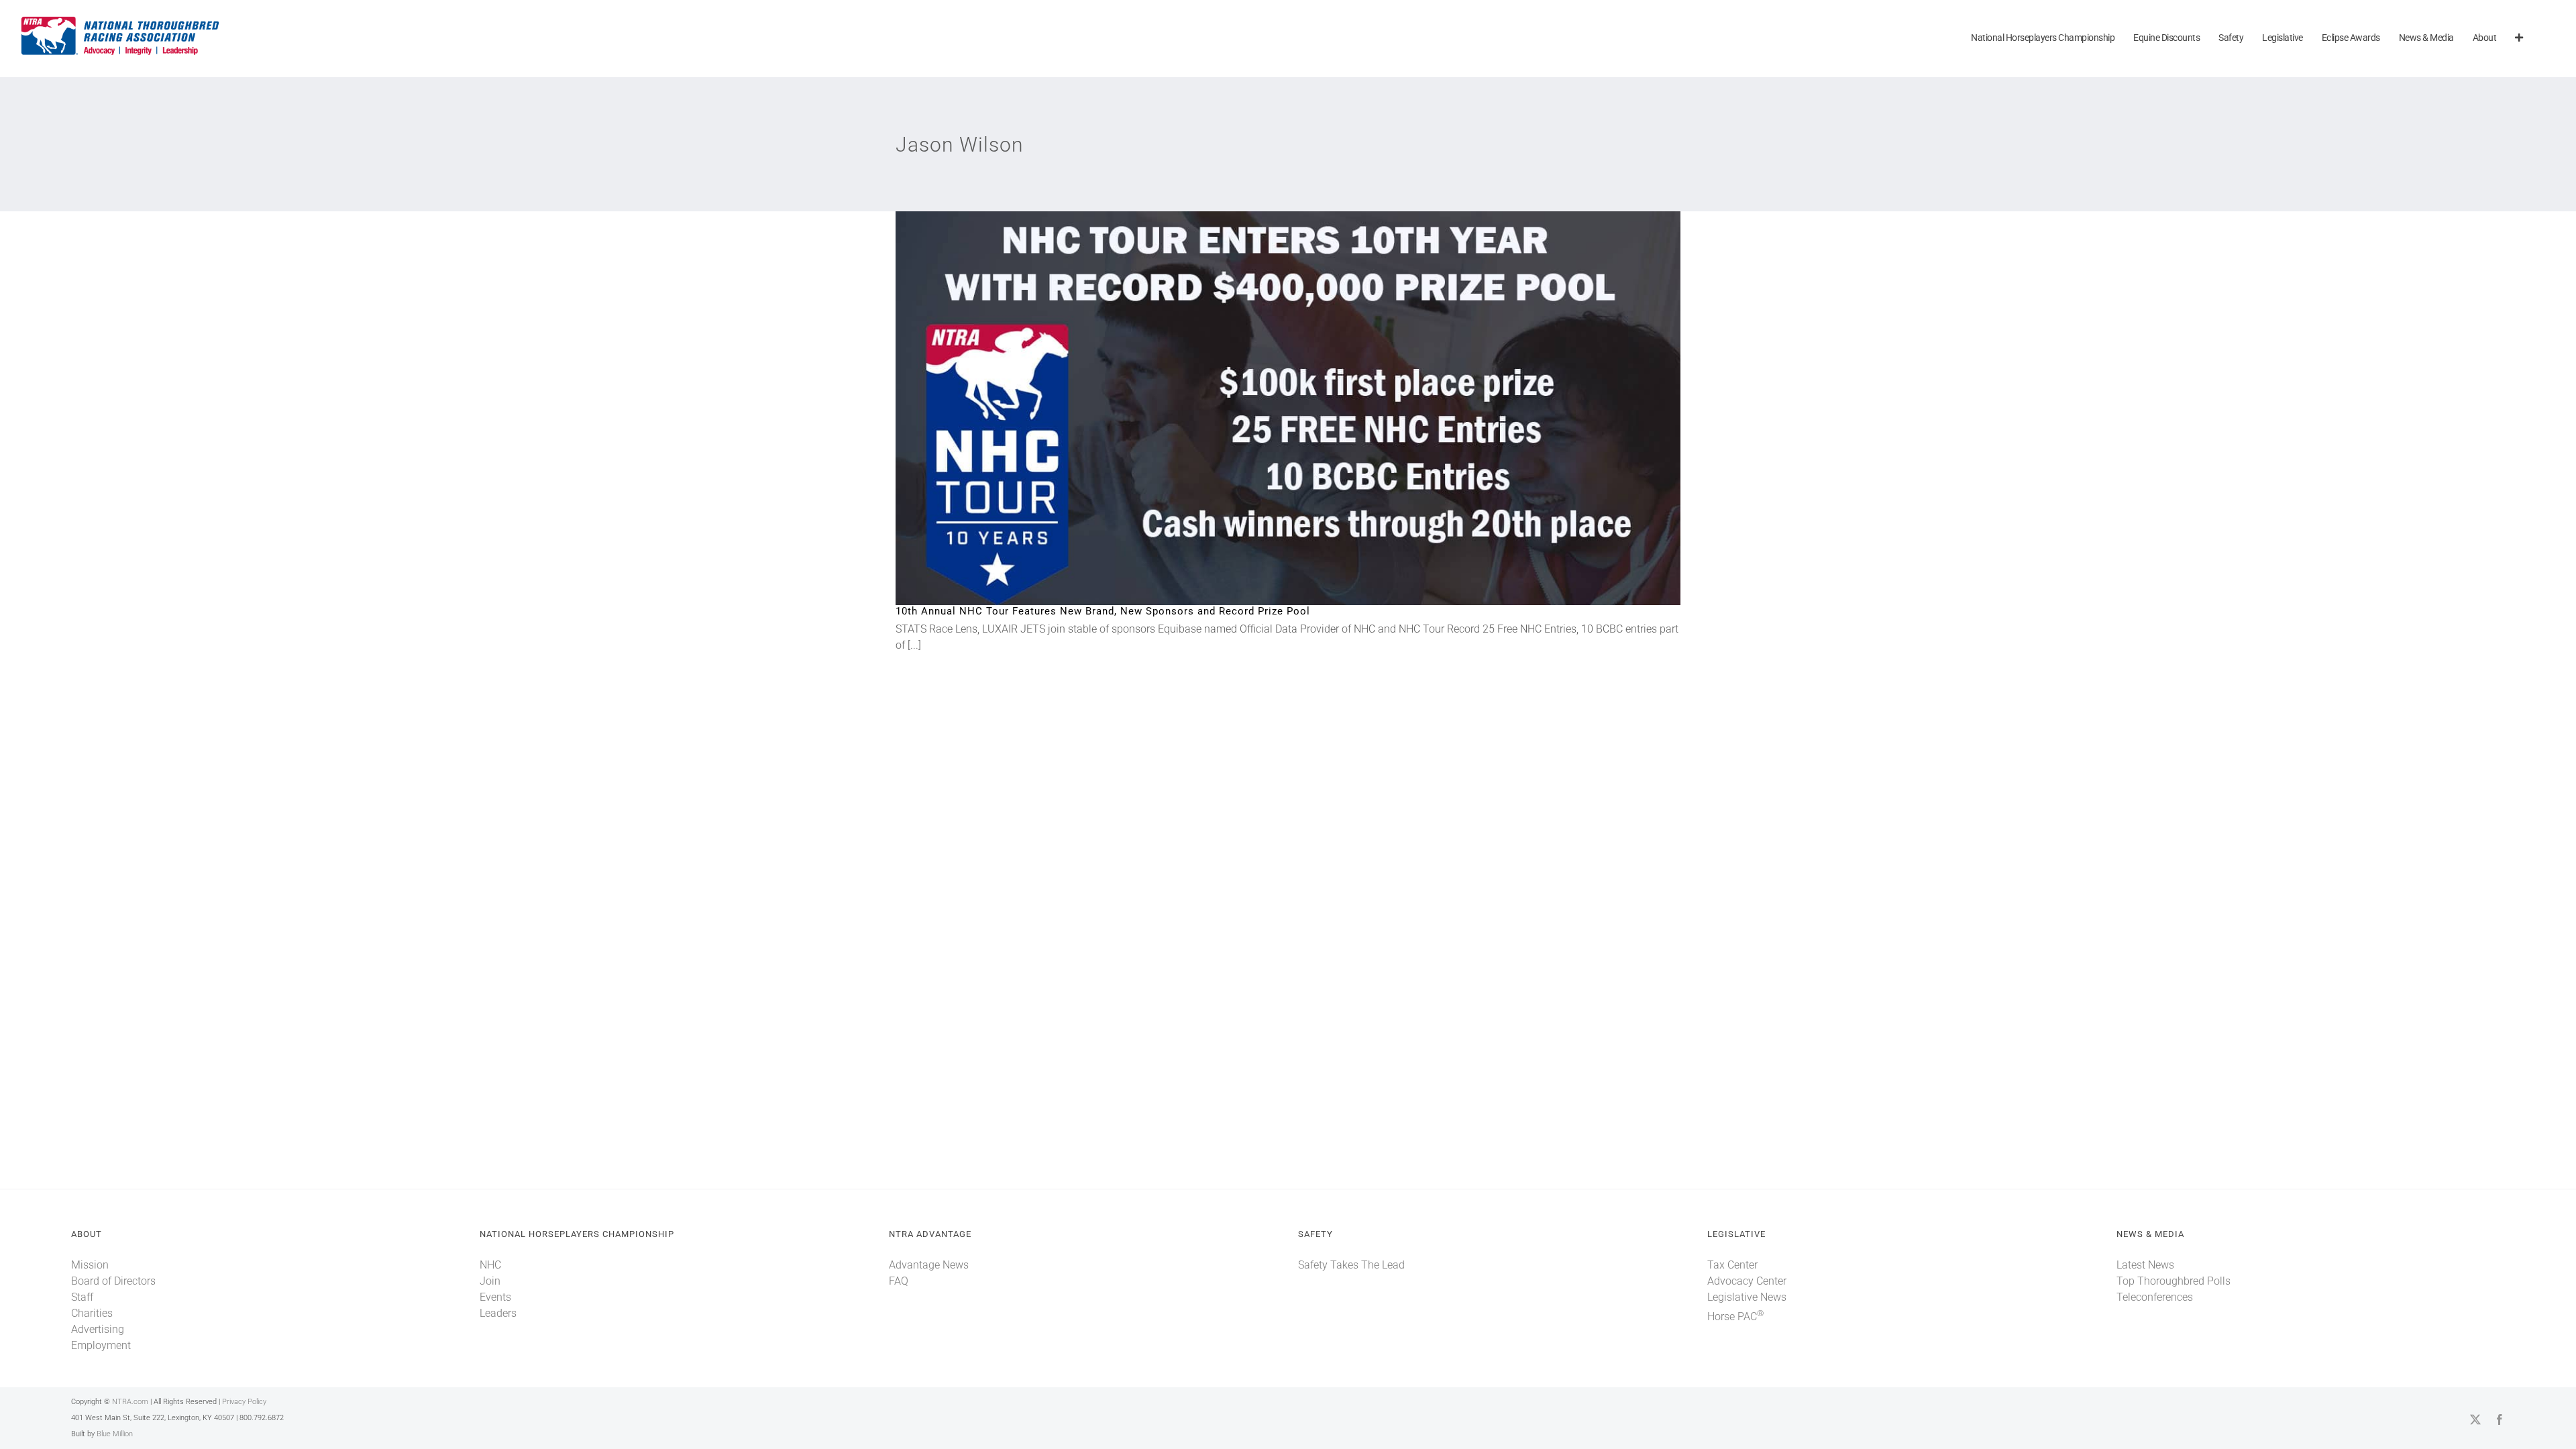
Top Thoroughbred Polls (2173, 1281)
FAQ (899, 1281)
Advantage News (929, 1265)
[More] (2519, 39)
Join (490, 1281)
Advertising (98, 1329)
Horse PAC (1735, 1317)
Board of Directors (113, 1281)
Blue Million (115, 1434)
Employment (101, 1345)
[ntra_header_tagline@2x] (121, 20)
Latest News (2145, 1265)
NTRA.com (130, 1402)
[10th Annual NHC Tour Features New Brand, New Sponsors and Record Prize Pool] (1288, 408)
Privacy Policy (244, 1402)
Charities (92, 1313)
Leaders (498, 1313)
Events (495, 1297)
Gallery (1310, 408)
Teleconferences (2155, 1297)
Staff (82, 1297)
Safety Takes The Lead (1351, 1265)
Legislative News (1747, 1297)
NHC (490, 1265)
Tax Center (1732, 1265)
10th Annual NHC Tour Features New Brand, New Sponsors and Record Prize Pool (1266, 408)
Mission (90, 1265)
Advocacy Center (1747, 1281)
